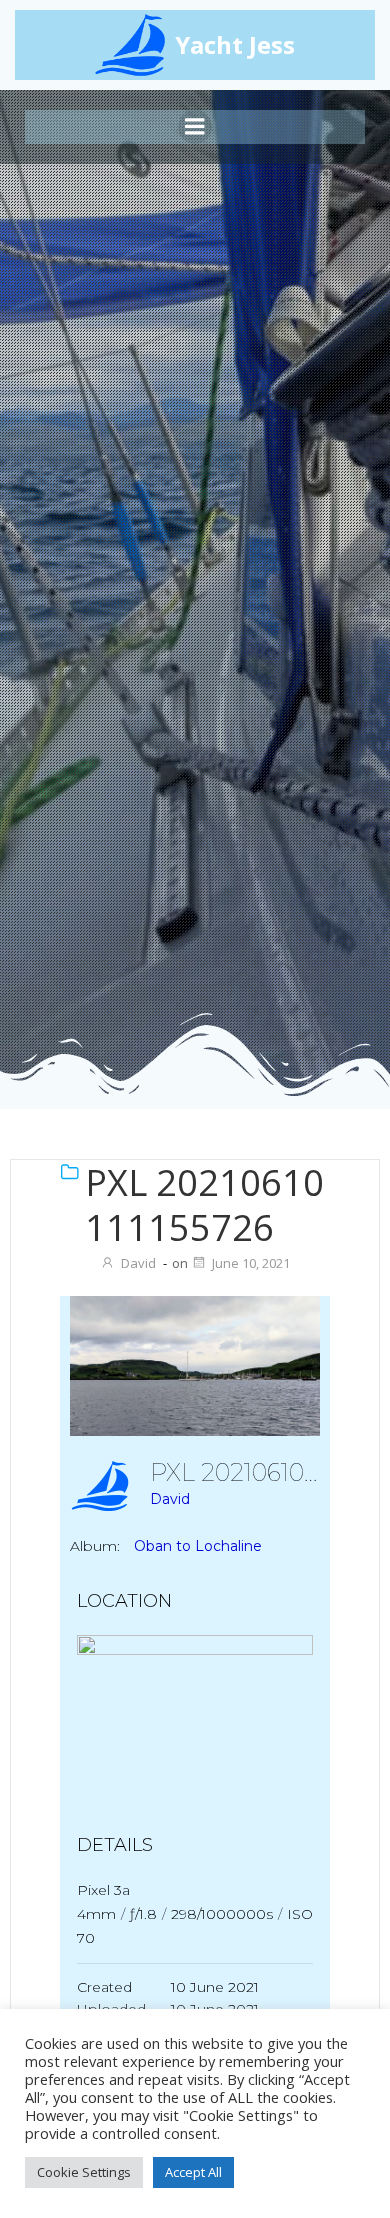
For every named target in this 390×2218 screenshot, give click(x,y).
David (138, 1263)
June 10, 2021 (251, 1263)
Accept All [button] (193, 2172)
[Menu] (195, 127)
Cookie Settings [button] (84, 2172)
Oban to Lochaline (198, 1546)
